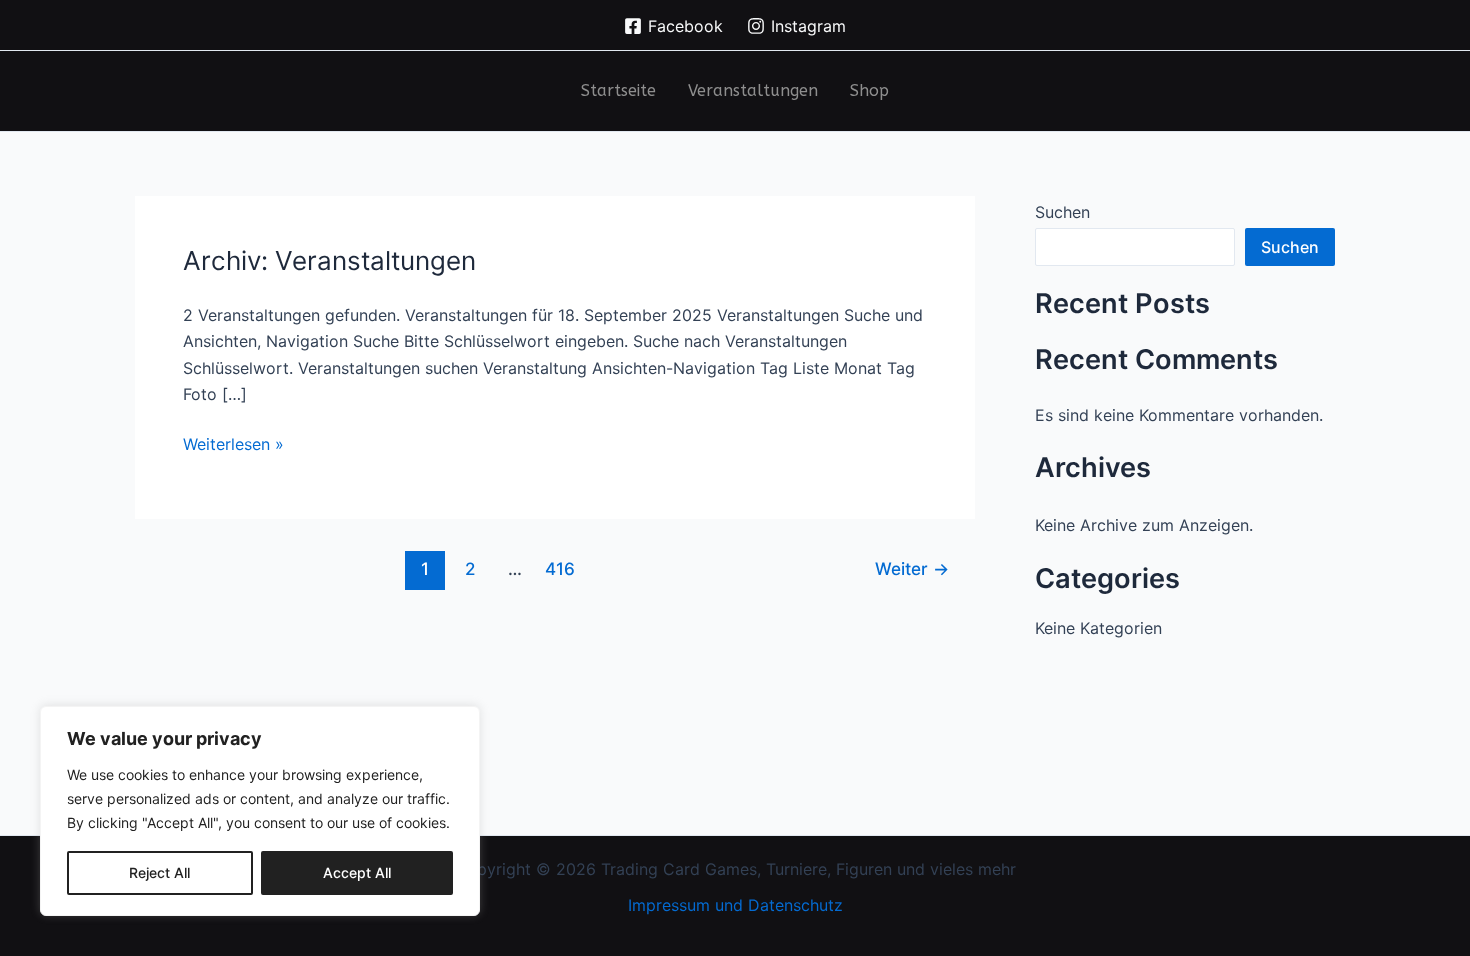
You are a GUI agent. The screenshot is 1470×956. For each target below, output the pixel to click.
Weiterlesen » (233, 442)
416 (560, 568)
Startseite (618, 90)
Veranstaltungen (753, 90)
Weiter (912, 568)
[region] (260, 811)
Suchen (1062, 212)
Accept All (357, 872)
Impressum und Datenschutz (735, 905)
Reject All (159, 872)
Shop (869, 90)
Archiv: (329, 260)
